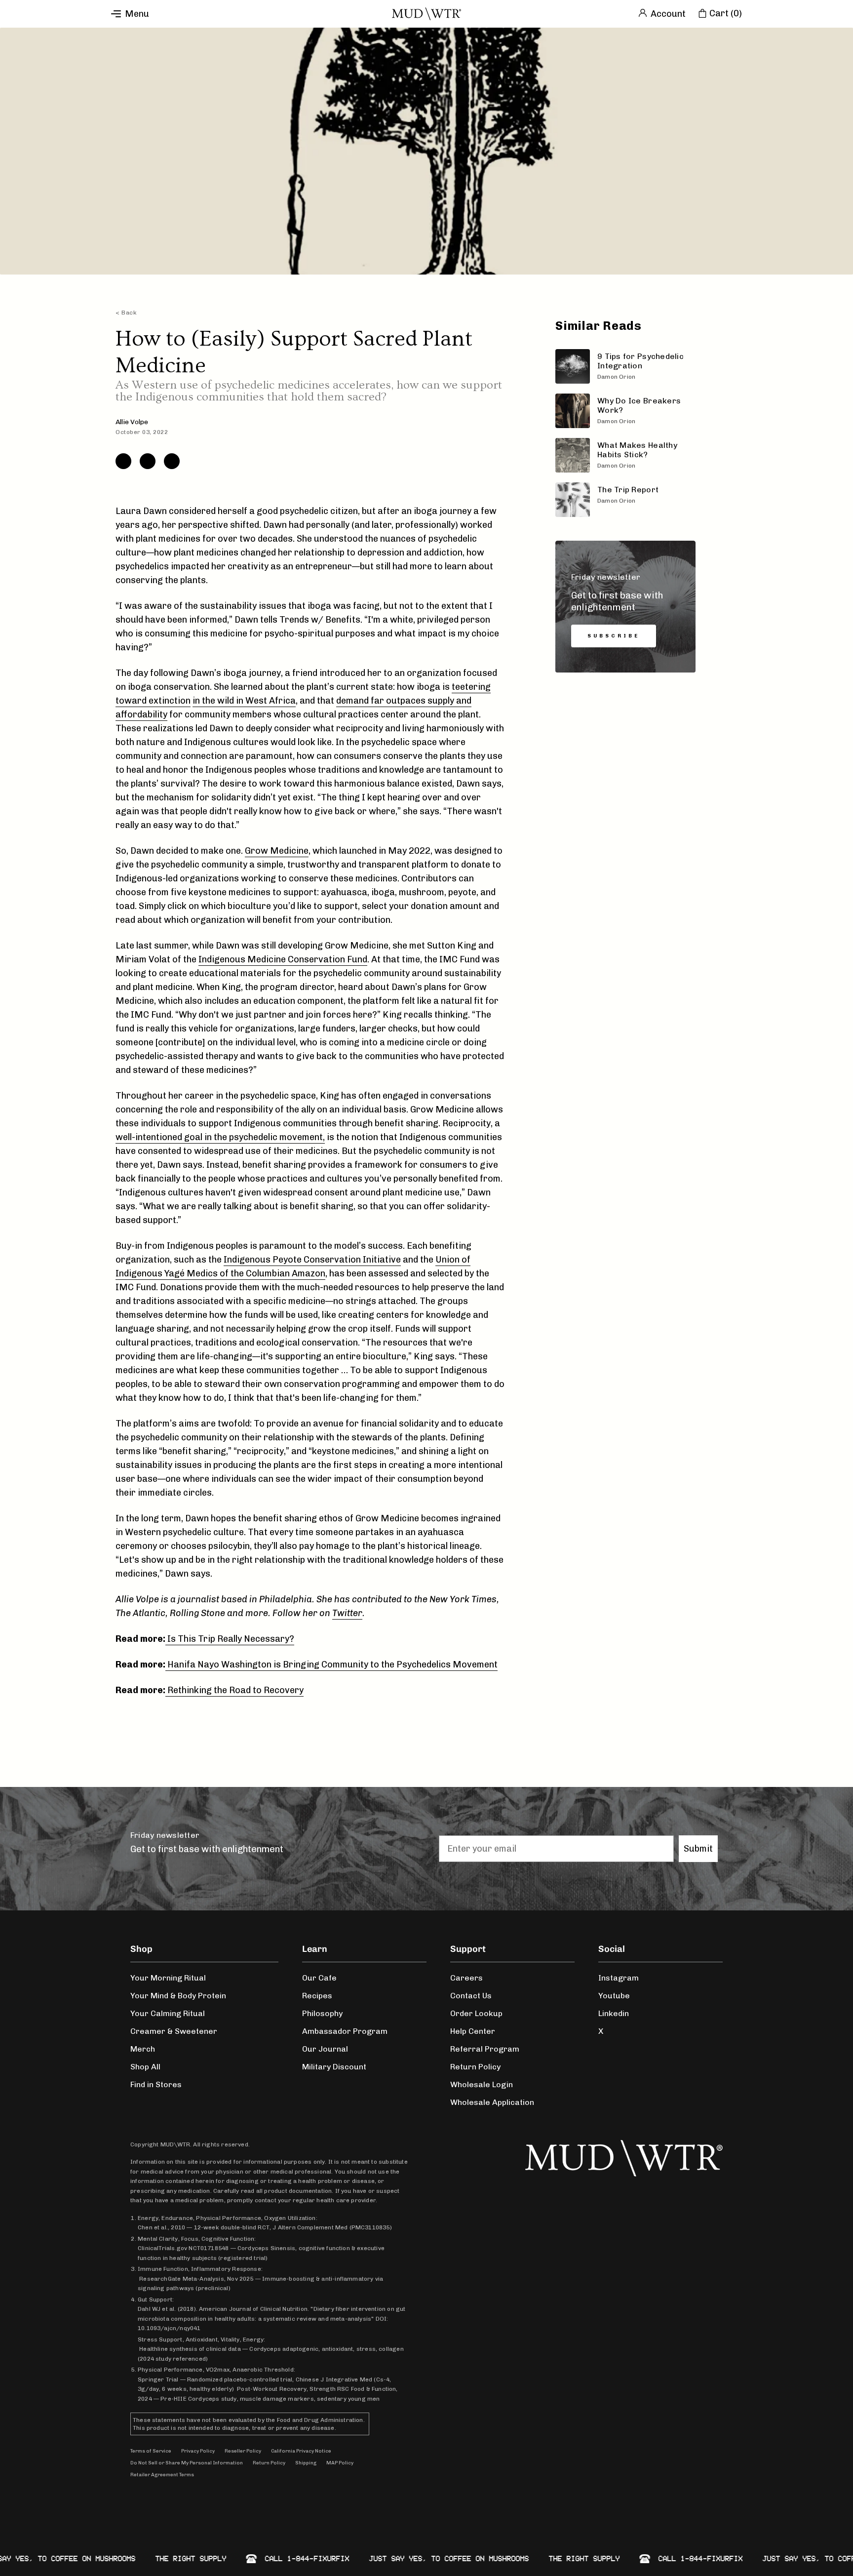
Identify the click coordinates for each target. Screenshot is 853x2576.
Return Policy (475, 2067)
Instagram (619, 1978)
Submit (698, 1849)
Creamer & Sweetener (174, 2031)
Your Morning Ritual (168, 1978)
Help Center (473, 2031)
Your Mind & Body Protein (178, 1996)
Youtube (614, 1996)
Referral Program (485, 2049)
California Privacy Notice (301, 2451)
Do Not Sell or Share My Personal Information (187, 2463)
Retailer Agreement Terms (162, 2475)
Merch (143, 2049)
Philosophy (322, 2013)
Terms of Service (151, 2451)
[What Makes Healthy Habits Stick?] (625, 455)
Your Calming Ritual (168, 2013)
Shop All (145, 2067)
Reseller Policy (243, 2451)
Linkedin (614, 2013)
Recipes (317, 1996)
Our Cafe (319, 1978)
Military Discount (334, 2067)
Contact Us (471, 1996)
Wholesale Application (492, 2102)
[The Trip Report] (625, 500)
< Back (126, 313)
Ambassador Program (345, 2031)
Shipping (306, 2463)
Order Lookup (476, 2013)
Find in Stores (156, 2084)
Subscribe (614, 636)
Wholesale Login (482, 2084)
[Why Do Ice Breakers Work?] (625, 411)
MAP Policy (340, 2463)
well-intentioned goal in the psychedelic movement (219, 1137)
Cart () (726, 13)
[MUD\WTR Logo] (426, 14)
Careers (466, 1978)
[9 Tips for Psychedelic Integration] (625, 366)
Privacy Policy (198, 2451)
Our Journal (325, 2049)
